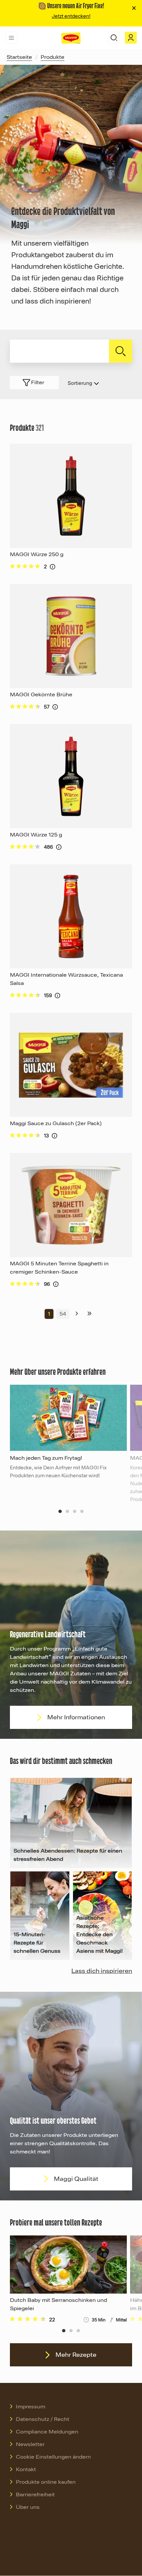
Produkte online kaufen (46, 2482)
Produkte (53, 57)
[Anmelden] (131, 38)
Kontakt (26, 2470)
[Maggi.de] (71, 38)
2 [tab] (67, 1511)
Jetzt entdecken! (71, 16)
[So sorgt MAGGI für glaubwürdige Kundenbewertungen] (53, 567)
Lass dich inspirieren (102, 1971)
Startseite (19, 57)
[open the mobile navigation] (11, 38)
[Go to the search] (114, 38)
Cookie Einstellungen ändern (53, 2457)
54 (63, 1314)
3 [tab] (75, 1511)
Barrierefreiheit (35, 2495)
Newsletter (30, 2444)
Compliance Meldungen (47, 2432)
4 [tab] (82, 1511)
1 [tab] (60, 1511)
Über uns (28, 2507)
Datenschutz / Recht (43, 2419)
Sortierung (80, 383)
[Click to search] (121, 351)
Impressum (31, 2407)
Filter (38, 383)
